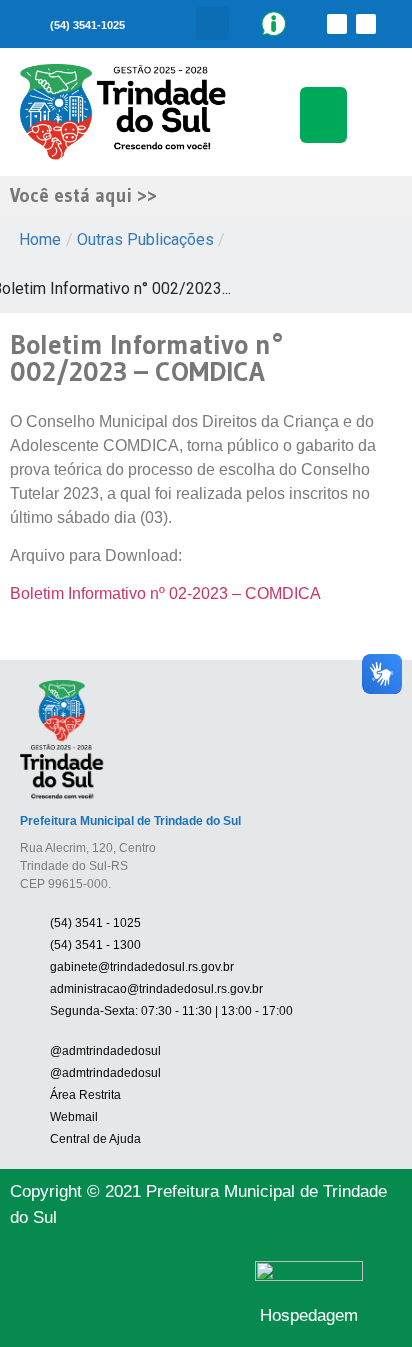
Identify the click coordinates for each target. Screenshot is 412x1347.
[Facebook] (337, 24)
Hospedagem (309, 1315)
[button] (212, 23)
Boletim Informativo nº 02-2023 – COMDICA (165, 593)
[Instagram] (366, 24)
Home (40, 239)
